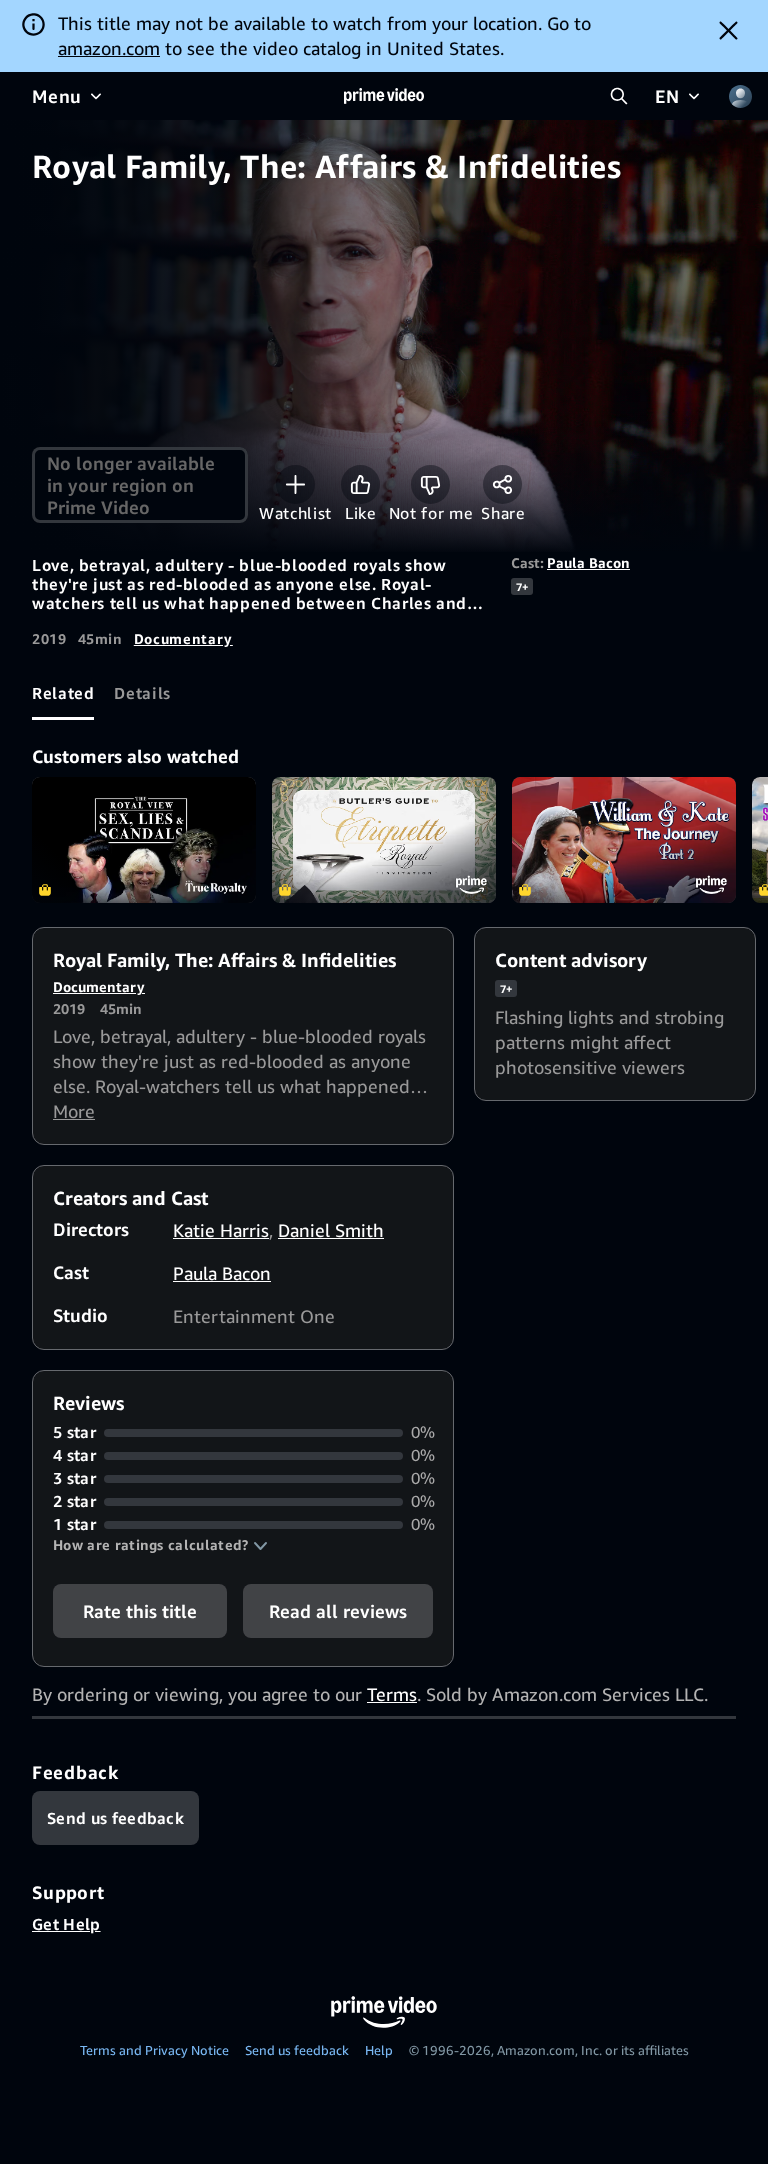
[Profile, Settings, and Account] (740, 96)
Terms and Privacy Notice (154, 2050)
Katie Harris (221, 1230)
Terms (392, 1694)
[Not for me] (430, 484)
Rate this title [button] (140, 1611)
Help (379, 2050)
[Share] (502, 484)
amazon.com (109, 48)
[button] (160, 1545)
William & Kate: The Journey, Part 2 (624, 840)
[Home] (384, 96)
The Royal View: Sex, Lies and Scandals (144, 840)
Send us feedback (297, 2050)
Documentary (183, 638)
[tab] (63, 693)
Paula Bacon (588, 562)
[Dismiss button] (728, 30)
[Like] (360, 484)
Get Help (66, 1924)
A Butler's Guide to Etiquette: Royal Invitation (384, 840)
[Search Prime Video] (619, 96)
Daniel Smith (331, 1230)
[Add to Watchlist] (295, 484)
